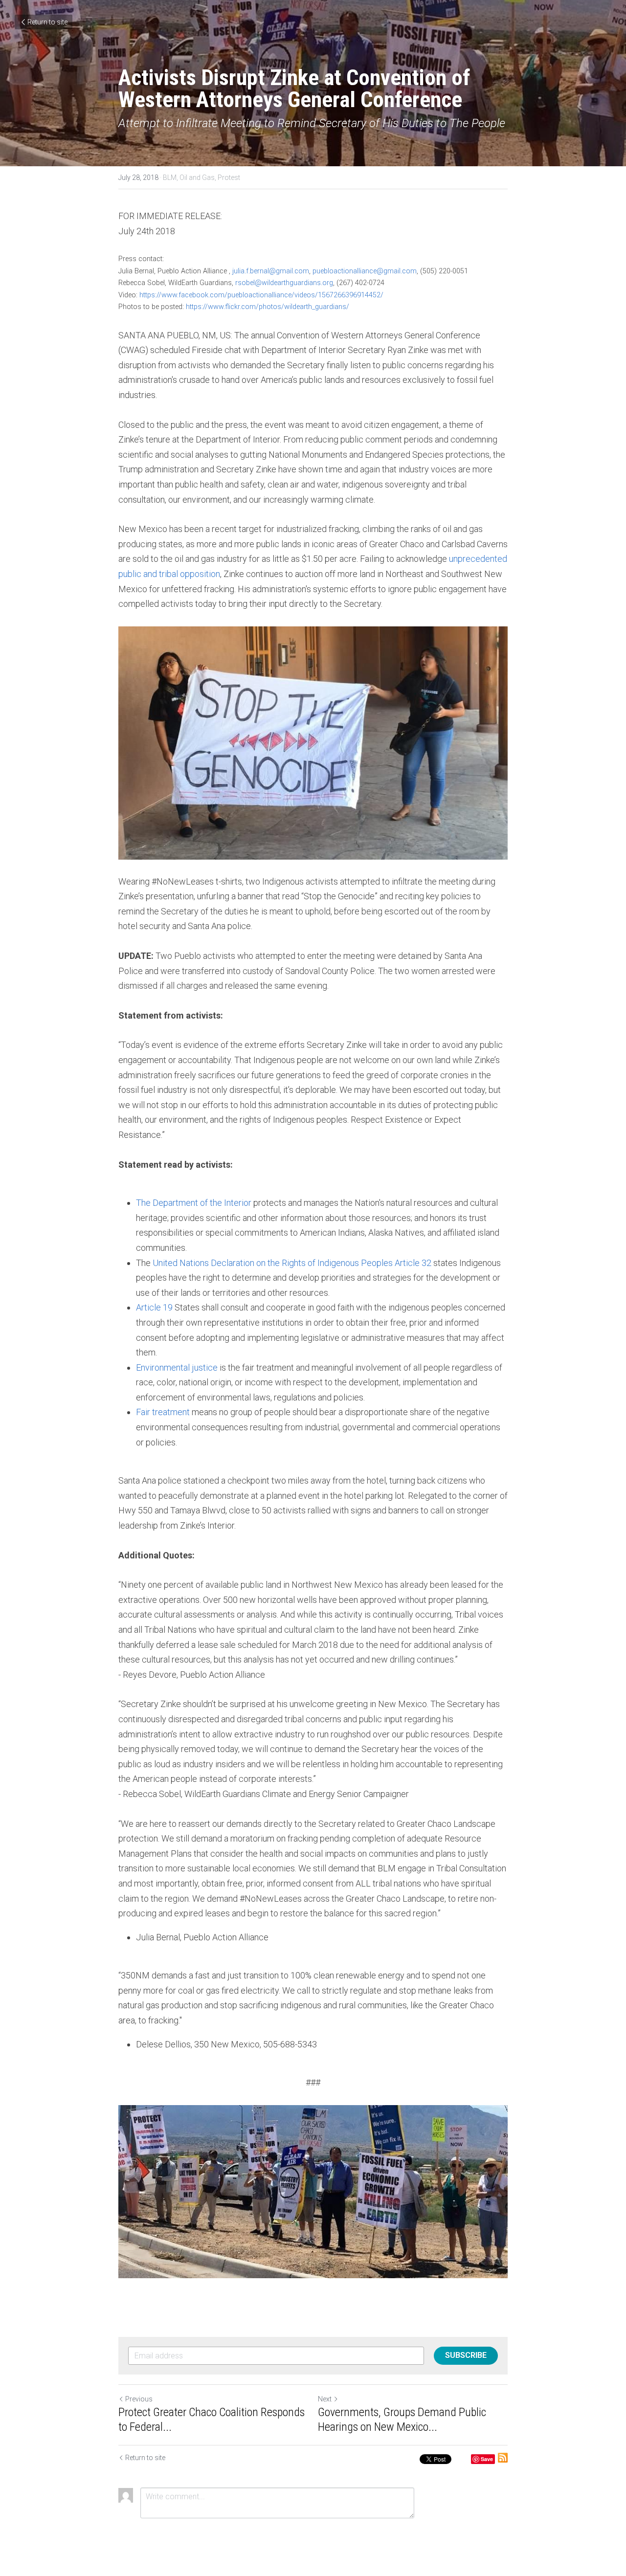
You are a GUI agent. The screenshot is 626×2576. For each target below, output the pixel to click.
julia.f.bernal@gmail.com (271, 271)
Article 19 (154, 1307)
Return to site (47, 22)
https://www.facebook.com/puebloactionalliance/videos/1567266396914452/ (261, 295)
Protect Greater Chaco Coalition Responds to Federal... (212, 2420)
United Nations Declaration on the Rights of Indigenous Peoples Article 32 (292, 1263)
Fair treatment (163, 1412)
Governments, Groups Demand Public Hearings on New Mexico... (402, 2420)
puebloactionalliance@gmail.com (365, 271)
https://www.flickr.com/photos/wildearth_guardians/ (268, 307)
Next (325, 2399)
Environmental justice (177, 1367)
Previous (139, 2399)
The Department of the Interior (194, 1203)
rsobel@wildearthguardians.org (284, 283)
